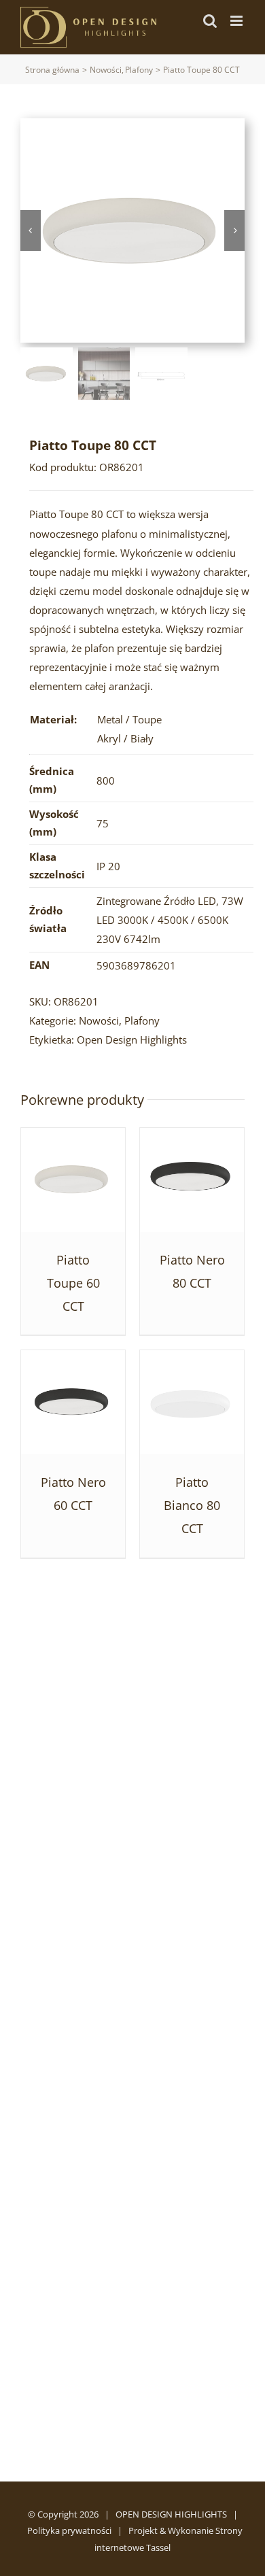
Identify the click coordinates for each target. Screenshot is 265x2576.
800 (106, 780)
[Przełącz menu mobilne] (237, 21)
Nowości (99, 1020)
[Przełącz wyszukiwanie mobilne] (210, 21)
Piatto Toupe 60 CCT (73, 1283)
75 (103, 823)
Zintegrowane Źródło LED (156, 901)
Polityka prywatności (69, 2530)
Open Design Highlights (132, 1040)
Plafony (142, 1020)
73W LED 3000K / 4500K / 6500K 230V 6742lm (170, 920)
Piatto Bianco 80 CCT (192, 1505)
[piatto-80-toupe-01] (132, 230)
